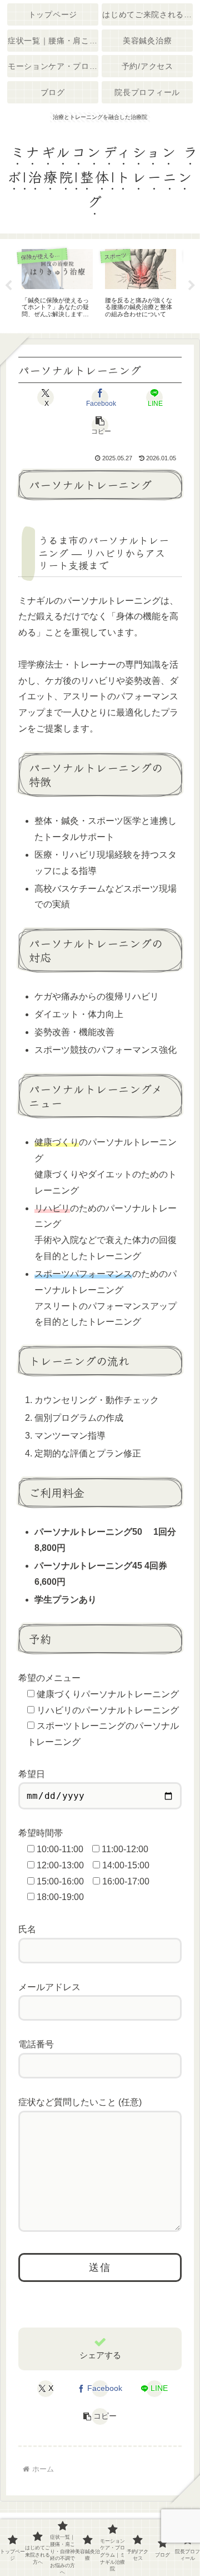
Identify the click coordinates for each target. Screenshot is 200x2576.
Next (192, 286)
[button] (100, 425)
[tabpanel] (57, 284)
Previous (8, 286)
